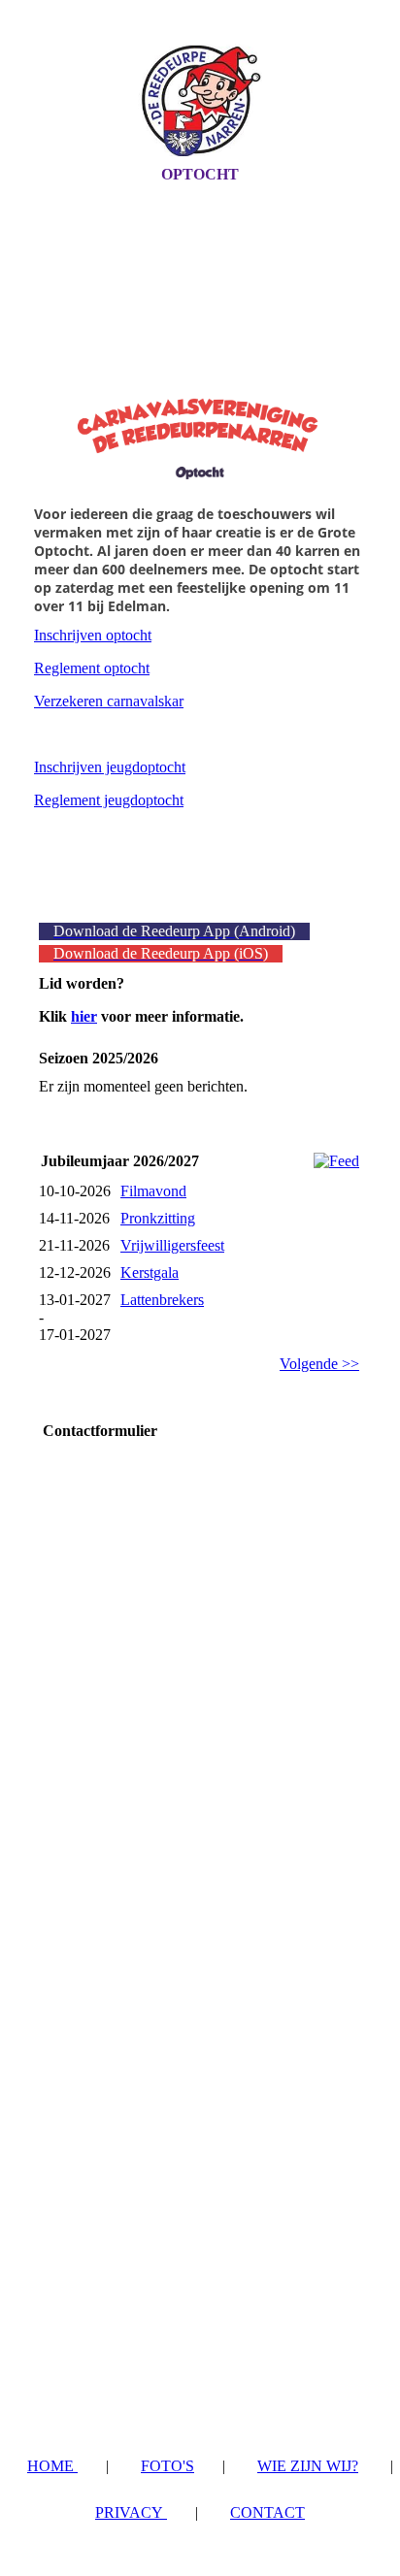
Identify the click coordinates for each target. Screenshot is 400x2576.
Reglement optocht (92, 668)
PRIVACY (131, 2512)
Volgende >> (319, 1364)
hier (84, 1016)
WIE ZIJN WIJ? (308, 2466)
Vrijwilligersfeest (172, 1245)
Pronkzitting (158, 1218)
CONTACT (267, 2512)
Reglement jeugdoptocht (109, 800)
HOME (52, 2466)
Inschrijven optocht (93, 635)
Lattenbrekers (162, 1300)
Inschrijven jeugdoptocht (110, 767)
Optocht (200, 174)
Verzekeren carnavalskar (109, 701)
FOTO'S (167, 2466)
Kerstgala (150, 1272)
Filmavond (153, 1191)
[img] (200, 100)
